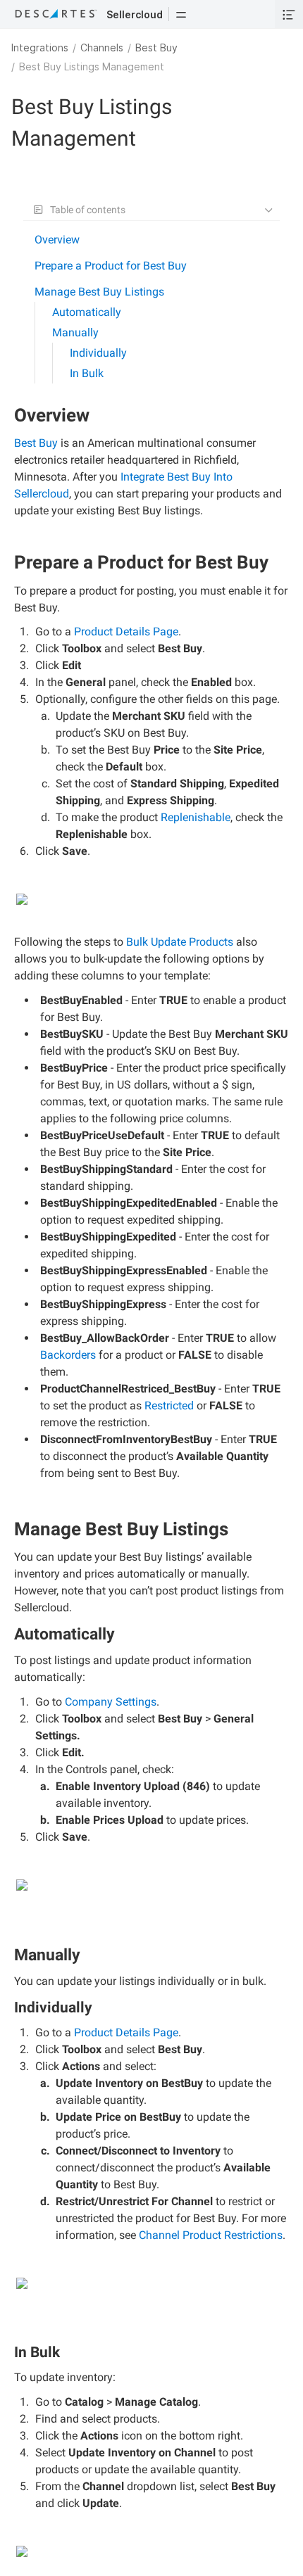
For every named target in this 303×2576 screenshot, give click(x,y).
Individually (98, 353)
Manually (75, 332)
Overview (57, 240)
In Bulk (87, 373)
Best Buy (156, 47)
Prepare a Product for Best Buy (111, 266)
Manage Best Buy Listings (99, 292)
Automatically (87, 312)
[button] (181, 14)
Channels (102, 47)
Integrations (40, 47)
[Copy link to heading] (95, 417)
